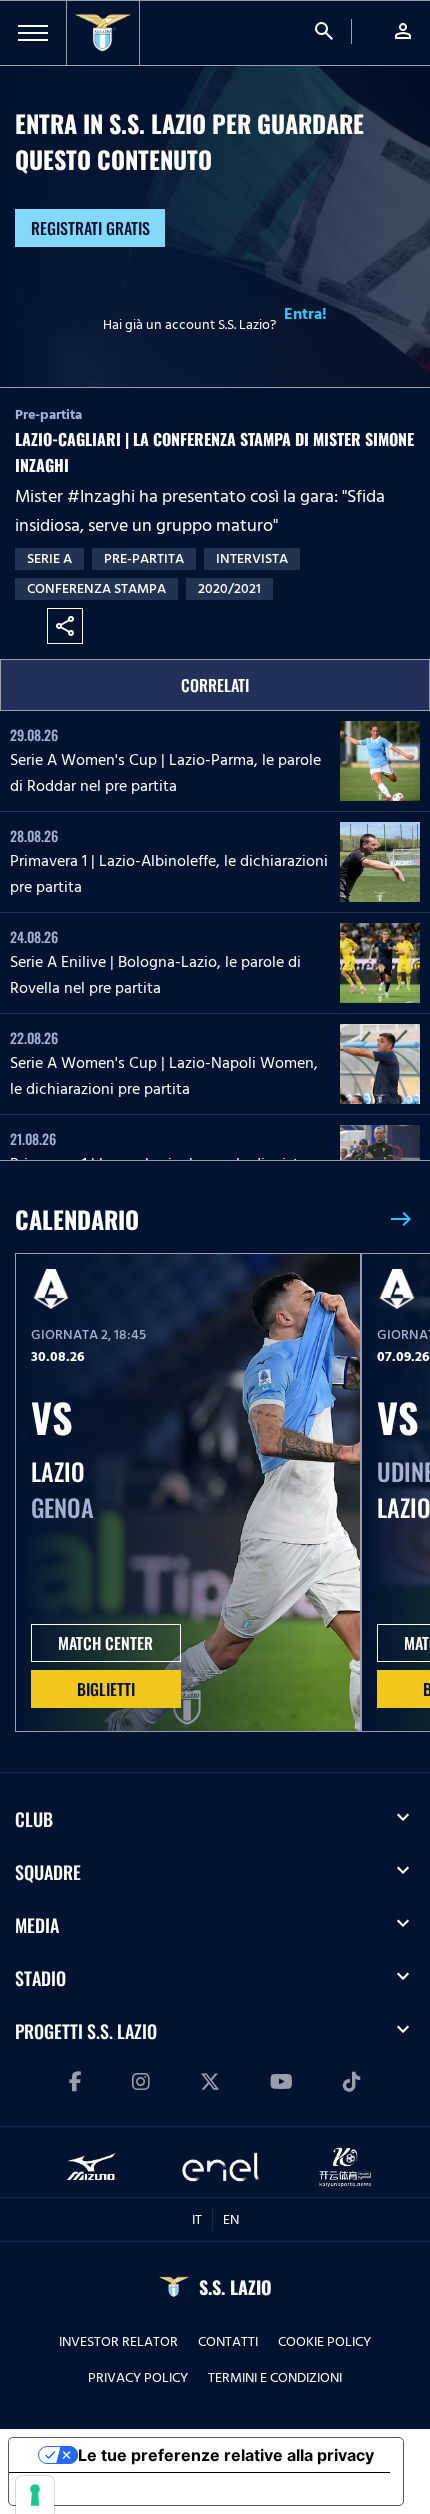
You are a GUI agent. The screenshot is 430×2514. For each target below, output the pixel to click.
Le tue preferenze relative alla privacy (226, 2455)
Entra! (305, 314)
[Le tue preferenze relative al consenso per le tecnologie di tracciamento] (35, 2495)
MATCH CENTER (105, 1643)
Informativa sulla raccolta (123, 2489)
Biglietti (106, 1689)
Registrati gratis (90, 228)
